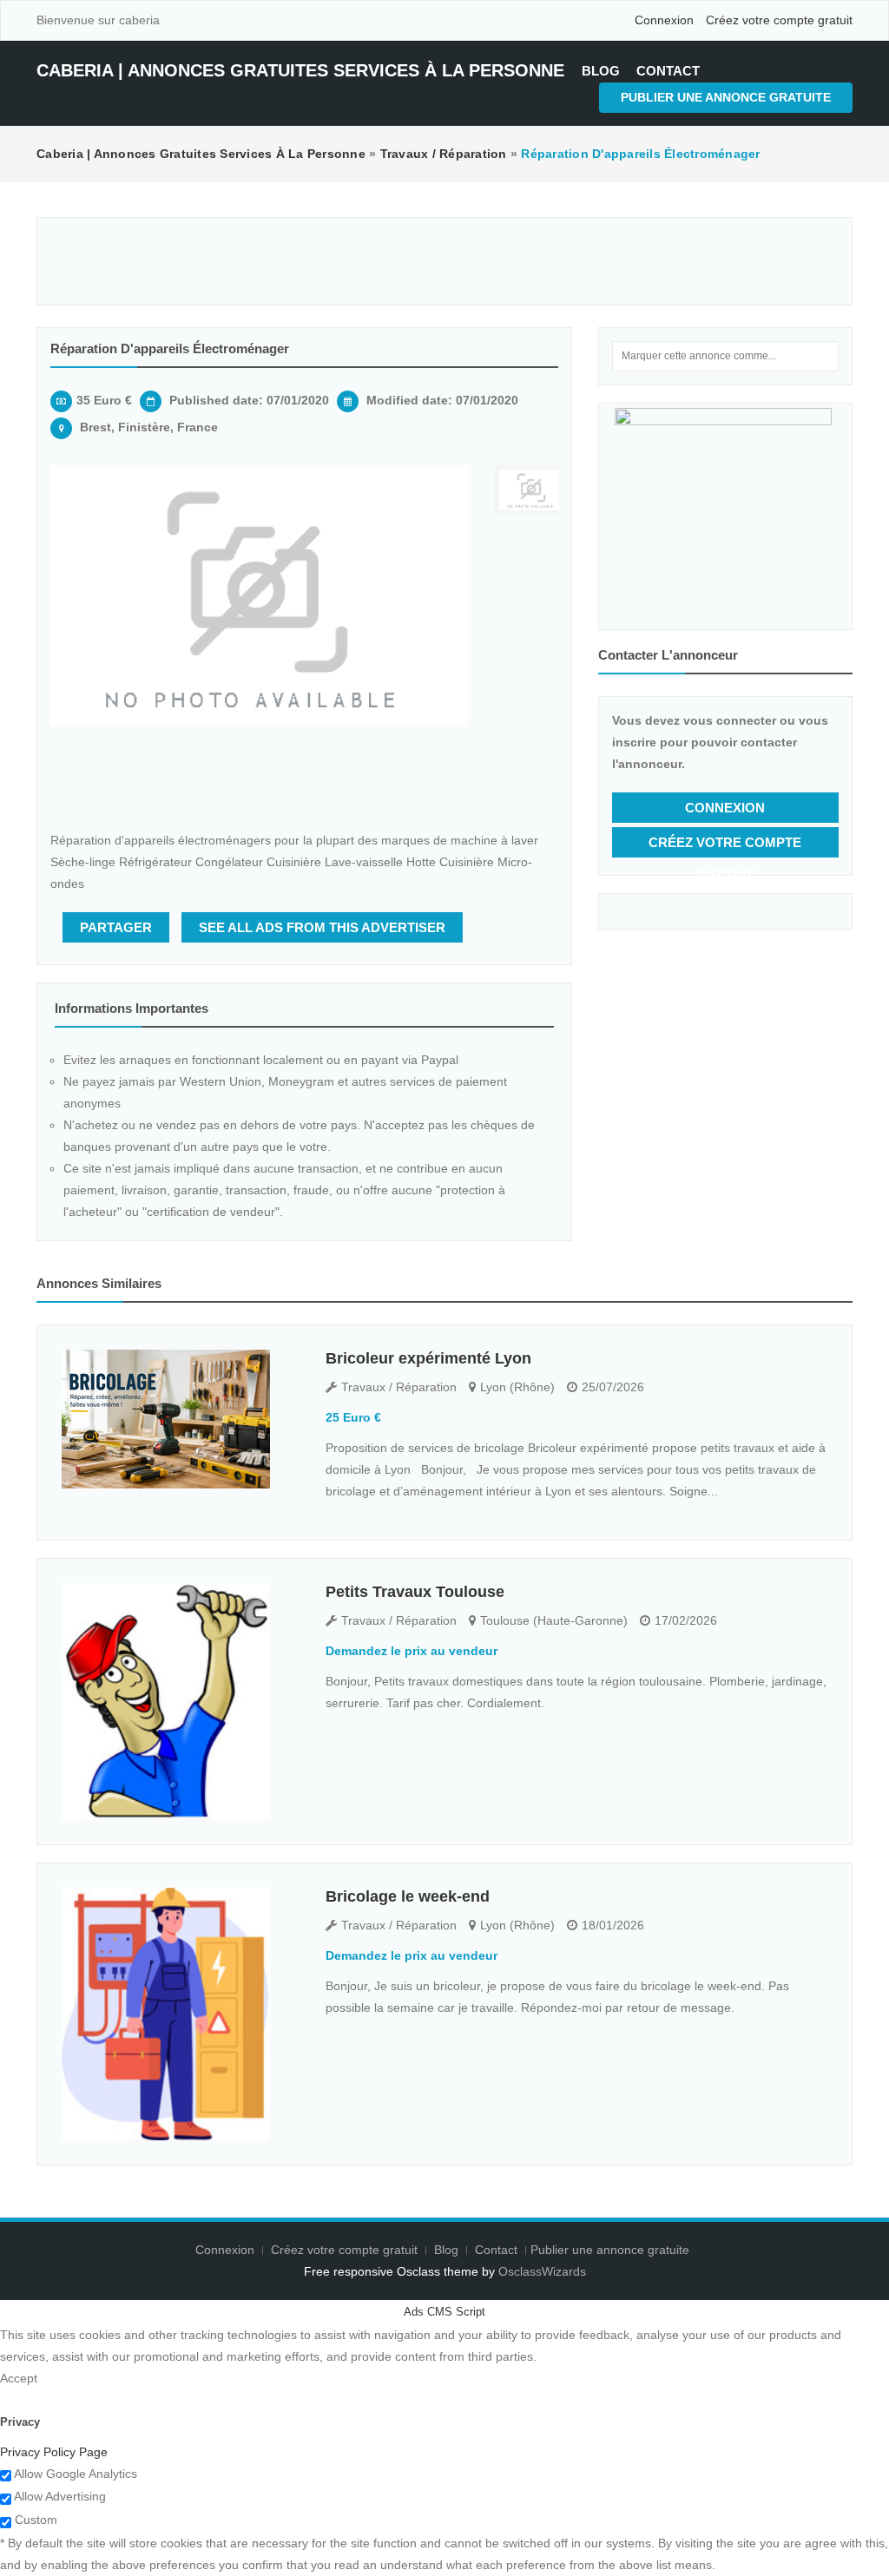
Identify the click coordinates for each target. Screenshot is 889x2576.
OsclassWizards (542, 2271)
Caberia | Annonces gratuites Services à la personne (300, 70)
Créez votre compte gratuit (779, 20)
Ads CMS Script (444, 2312)
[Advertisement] (444, 261)
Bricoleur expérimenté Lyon (428, 1358)
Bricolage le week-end (408, 1896)
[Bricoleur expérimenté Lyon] (181, 1419)
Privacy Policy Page (54, 2452)
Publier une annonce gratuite (726, 97)
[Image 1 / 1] (260, 596)
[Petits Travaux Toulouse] (181, 1702)
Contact (668, 71)
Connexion (664, 20)
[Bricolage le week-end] (181, 2014)
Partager (116, 927)
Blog (601, 71)
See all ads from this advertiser (322, 927)
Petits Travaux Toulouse (415, 1592)
